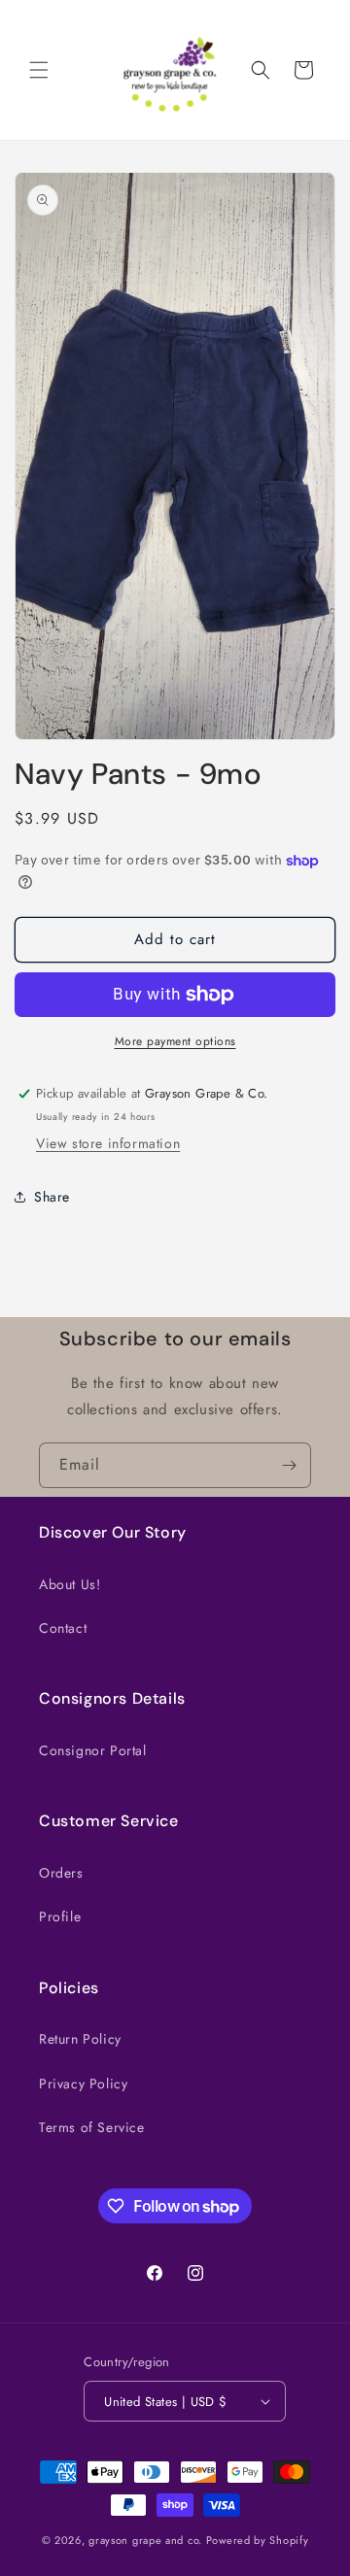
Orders (61, 1873)
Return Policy (80, 2039)
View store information (108, 1143)
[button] (39, 70)
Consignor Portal (93, 1750)
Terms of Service (92, 2127)
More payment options (175, 1041)
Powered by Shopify (258, 2540)
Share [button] (52, 1197)
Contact (63, 1628)
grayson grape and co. (145, 2540)
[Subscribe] (289, 1465)
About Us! (70, 1584)
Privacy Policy (83, 2084)
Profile (60, 1916)
